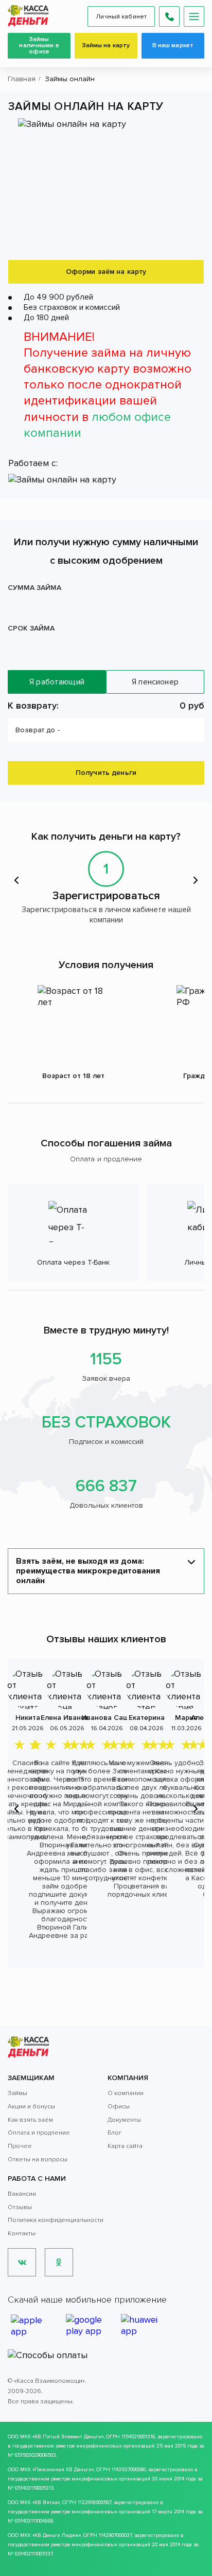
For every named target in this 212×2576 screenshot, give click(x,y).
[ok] (59, 2262)
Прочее (20, 2146)
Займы (17, 2093)
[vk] (22, 2262)
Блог (114, 2133)
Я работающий (57, 682)
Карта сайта (125, 2146)
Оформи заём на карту (106, 272)
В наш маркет (173, 45)
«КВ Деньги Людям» (57, 2535)
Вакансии (22, 2194)
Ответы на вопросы (38, 2160)
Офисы (119, 2107)
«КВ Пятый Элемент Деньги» (68, 2437)
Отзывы (20, 2207)
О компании (126, 2093)
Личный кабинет (121, 17)
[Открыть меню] (194, 16)
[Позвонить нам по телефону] (169, 16)
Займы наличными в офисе (39, 45)
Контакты (22, 2234)
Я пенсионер (155, 682)
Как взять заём (30, 2120)
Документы (124, 2120)
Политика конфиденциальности (56, 2220)
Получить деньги (106, 773)
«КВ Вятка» (46, 2503)
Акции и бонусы (31, 2107)
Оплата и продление (39, 2133)
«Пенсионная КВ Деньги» (63, 2470)
